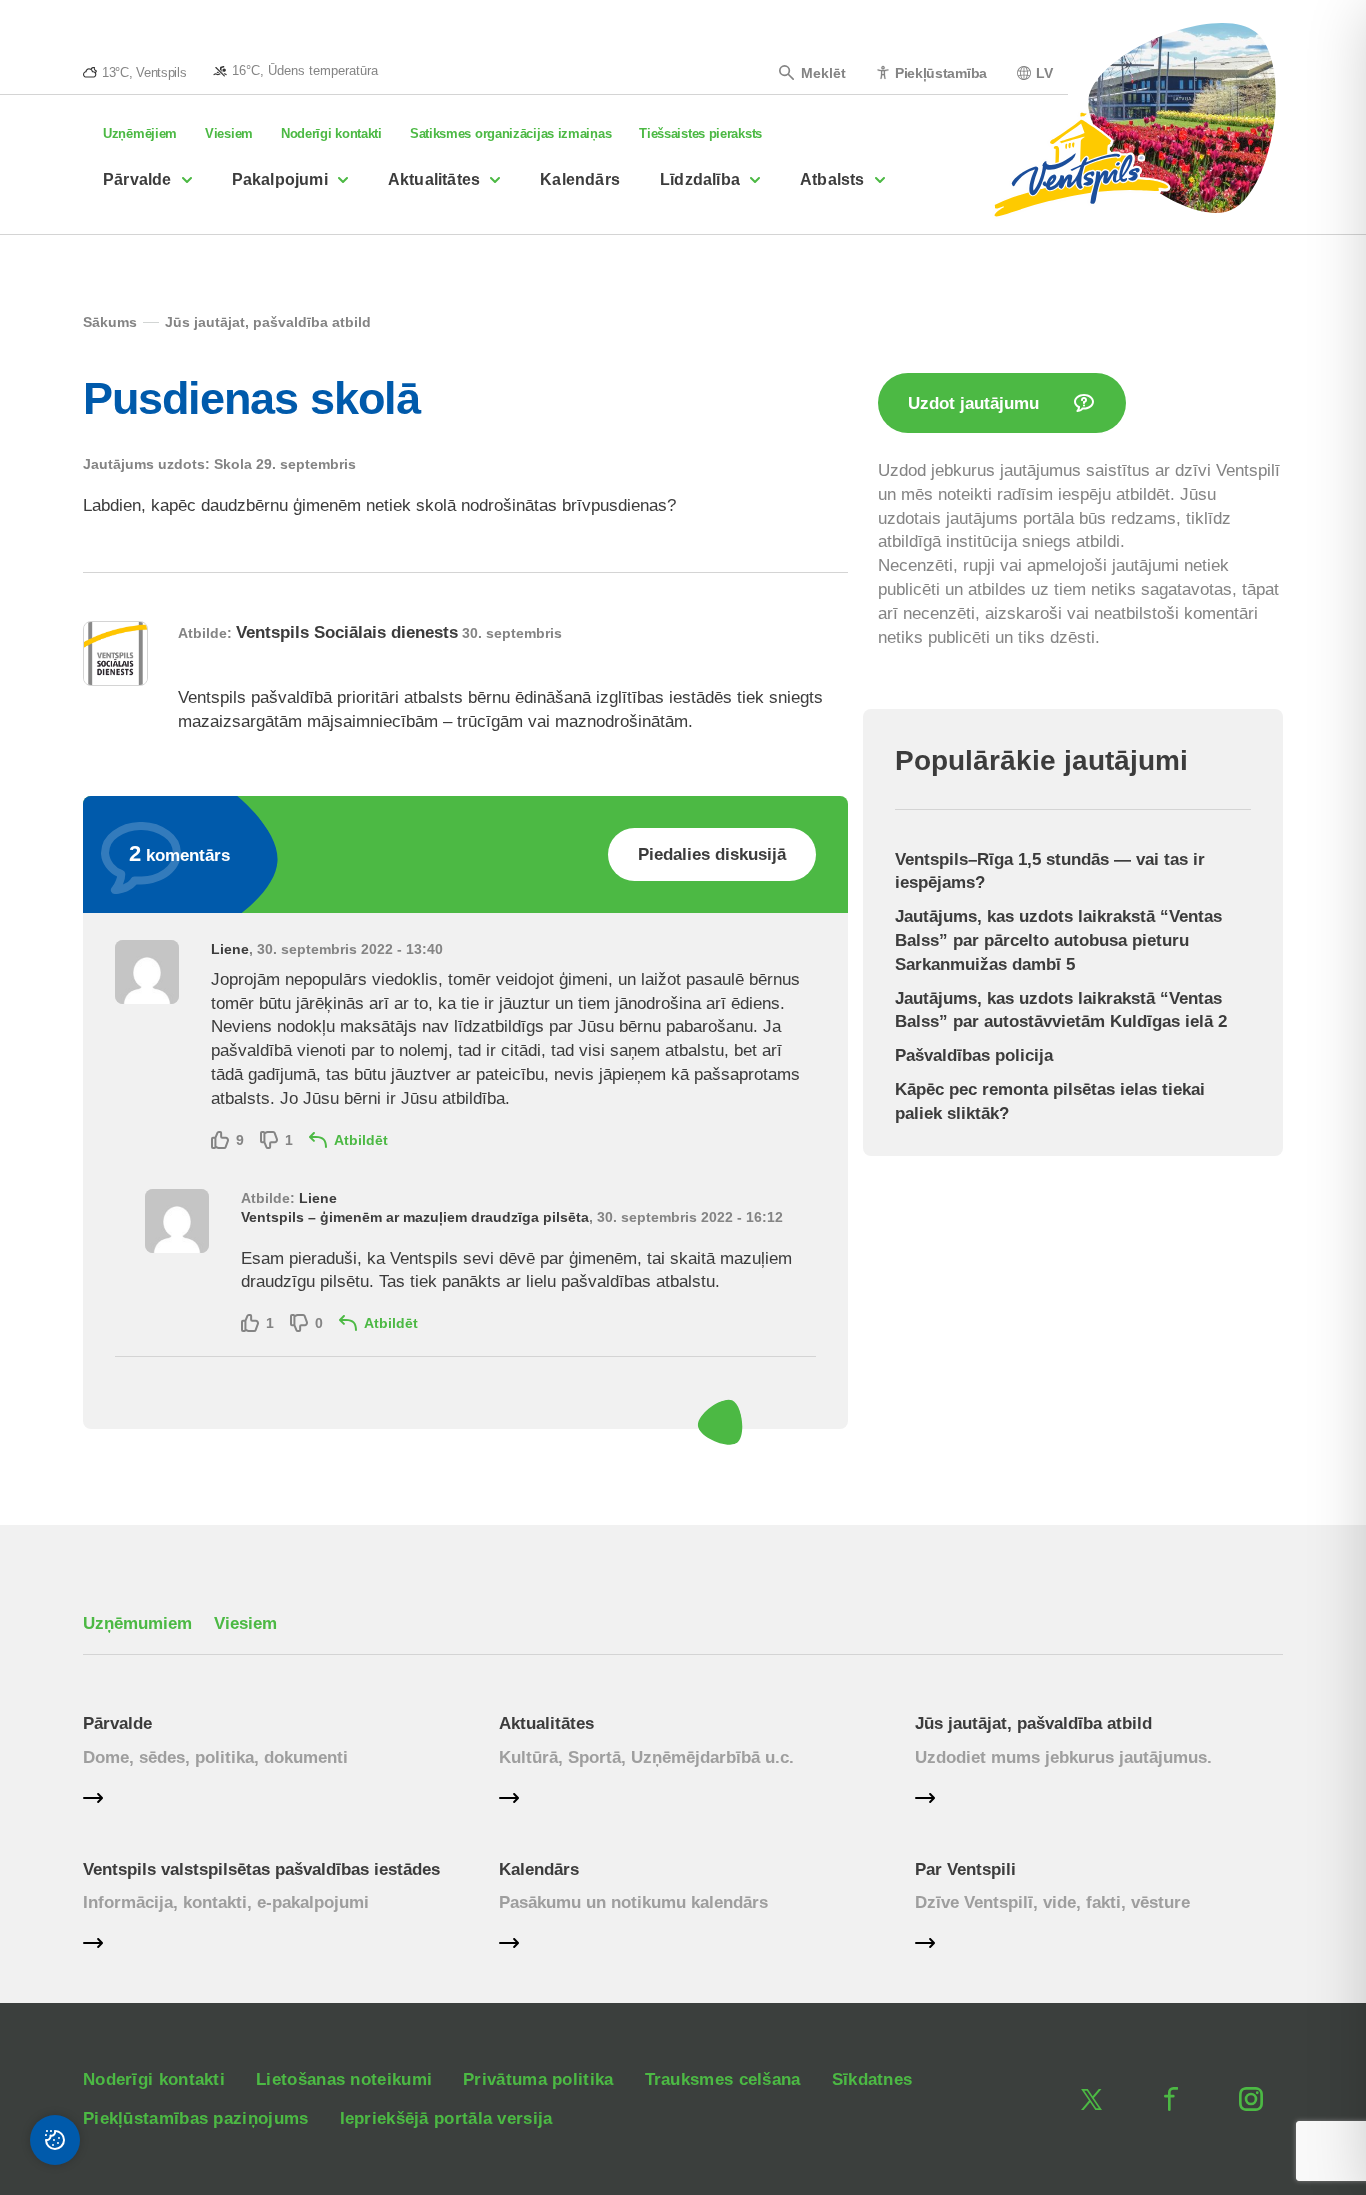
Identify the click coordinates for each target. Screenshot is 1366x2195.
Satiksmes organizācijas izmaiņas (510, 133)
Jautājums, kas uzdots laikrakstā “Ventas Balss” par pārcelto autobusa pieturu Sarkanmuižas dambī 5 (1058, 940)
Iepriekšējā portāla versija (446, 2118)
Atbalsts (832, 179)
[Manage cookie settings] (55, 2140)
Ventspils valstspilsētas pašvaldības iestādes (261, 1869)
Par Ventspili (965, 1869)
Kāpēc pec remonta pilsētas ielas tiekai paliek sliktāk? (1050, 1101)
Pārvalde (137, 179)
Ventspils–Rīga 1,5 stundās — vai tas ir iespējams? (1050, 871)
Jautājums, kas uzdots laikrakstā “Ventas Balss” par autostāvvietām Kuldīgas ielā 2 (1061, 1010)
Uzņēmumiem (137, 1623)
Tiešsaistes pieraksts (700, 133)
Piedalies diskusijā (712, 854)
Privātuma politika (538, 2079)
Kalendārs (580, 179)
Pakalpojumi (280, 179)
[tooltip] (295, 70)
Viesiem (229, 133)
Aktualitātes (434, 179)
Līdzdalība (700, 179)
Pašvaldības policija (974, 1055)
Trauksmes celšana (723, 2079)
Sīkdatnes (872, 2079)
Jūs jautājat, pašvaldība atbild (1033, 1723)
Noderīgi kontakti (331, 133)
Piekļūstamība (941, 72)
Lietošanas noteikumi (344, 2079)
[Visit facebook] (1171, 2099)
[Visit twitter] (1091, 2099)
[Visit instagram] (1251, 2099)
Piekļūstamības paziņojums (196, 2118)
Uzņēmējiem (140, 133)
